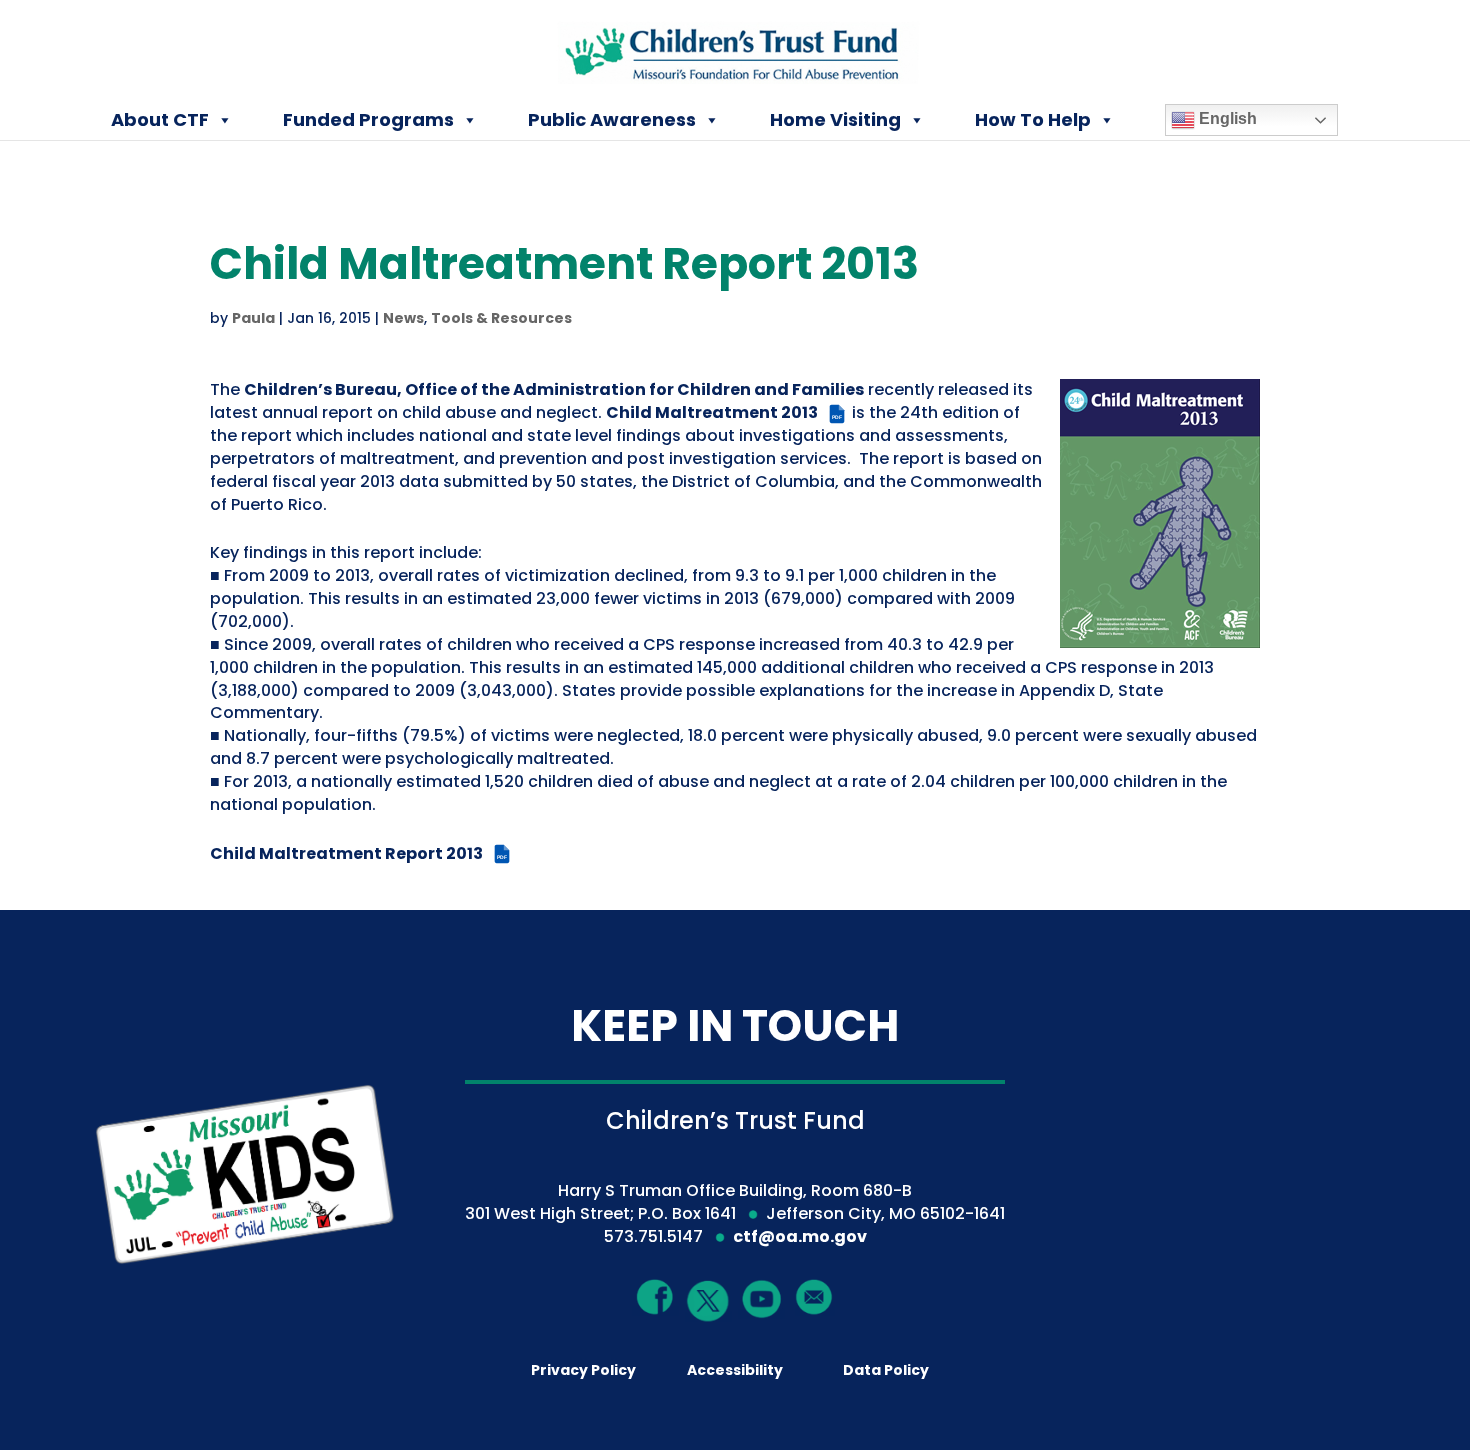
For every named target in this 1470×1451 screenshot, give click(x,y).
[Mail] (814, 1296)
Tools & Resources (501, 318)
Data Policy (886, 1370)
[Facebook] (655, 1296)
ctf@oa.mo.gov (800, 1236)
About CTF (160, 119)
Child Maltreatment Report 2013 (358, 853)
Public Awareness (612, 119)
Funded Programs (368, 119)
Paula (253, 318)
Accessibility (735, 1370)
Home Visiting (835, 119)
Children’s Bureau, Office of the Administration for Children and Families (554, 389)
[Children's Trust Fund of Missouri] (736, 48)
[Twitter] (708, 1301)
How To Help (1033, 119)
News (403, 318)
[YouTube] (761, 1297)
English (1226, 118)
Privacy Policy (583, 1370)
